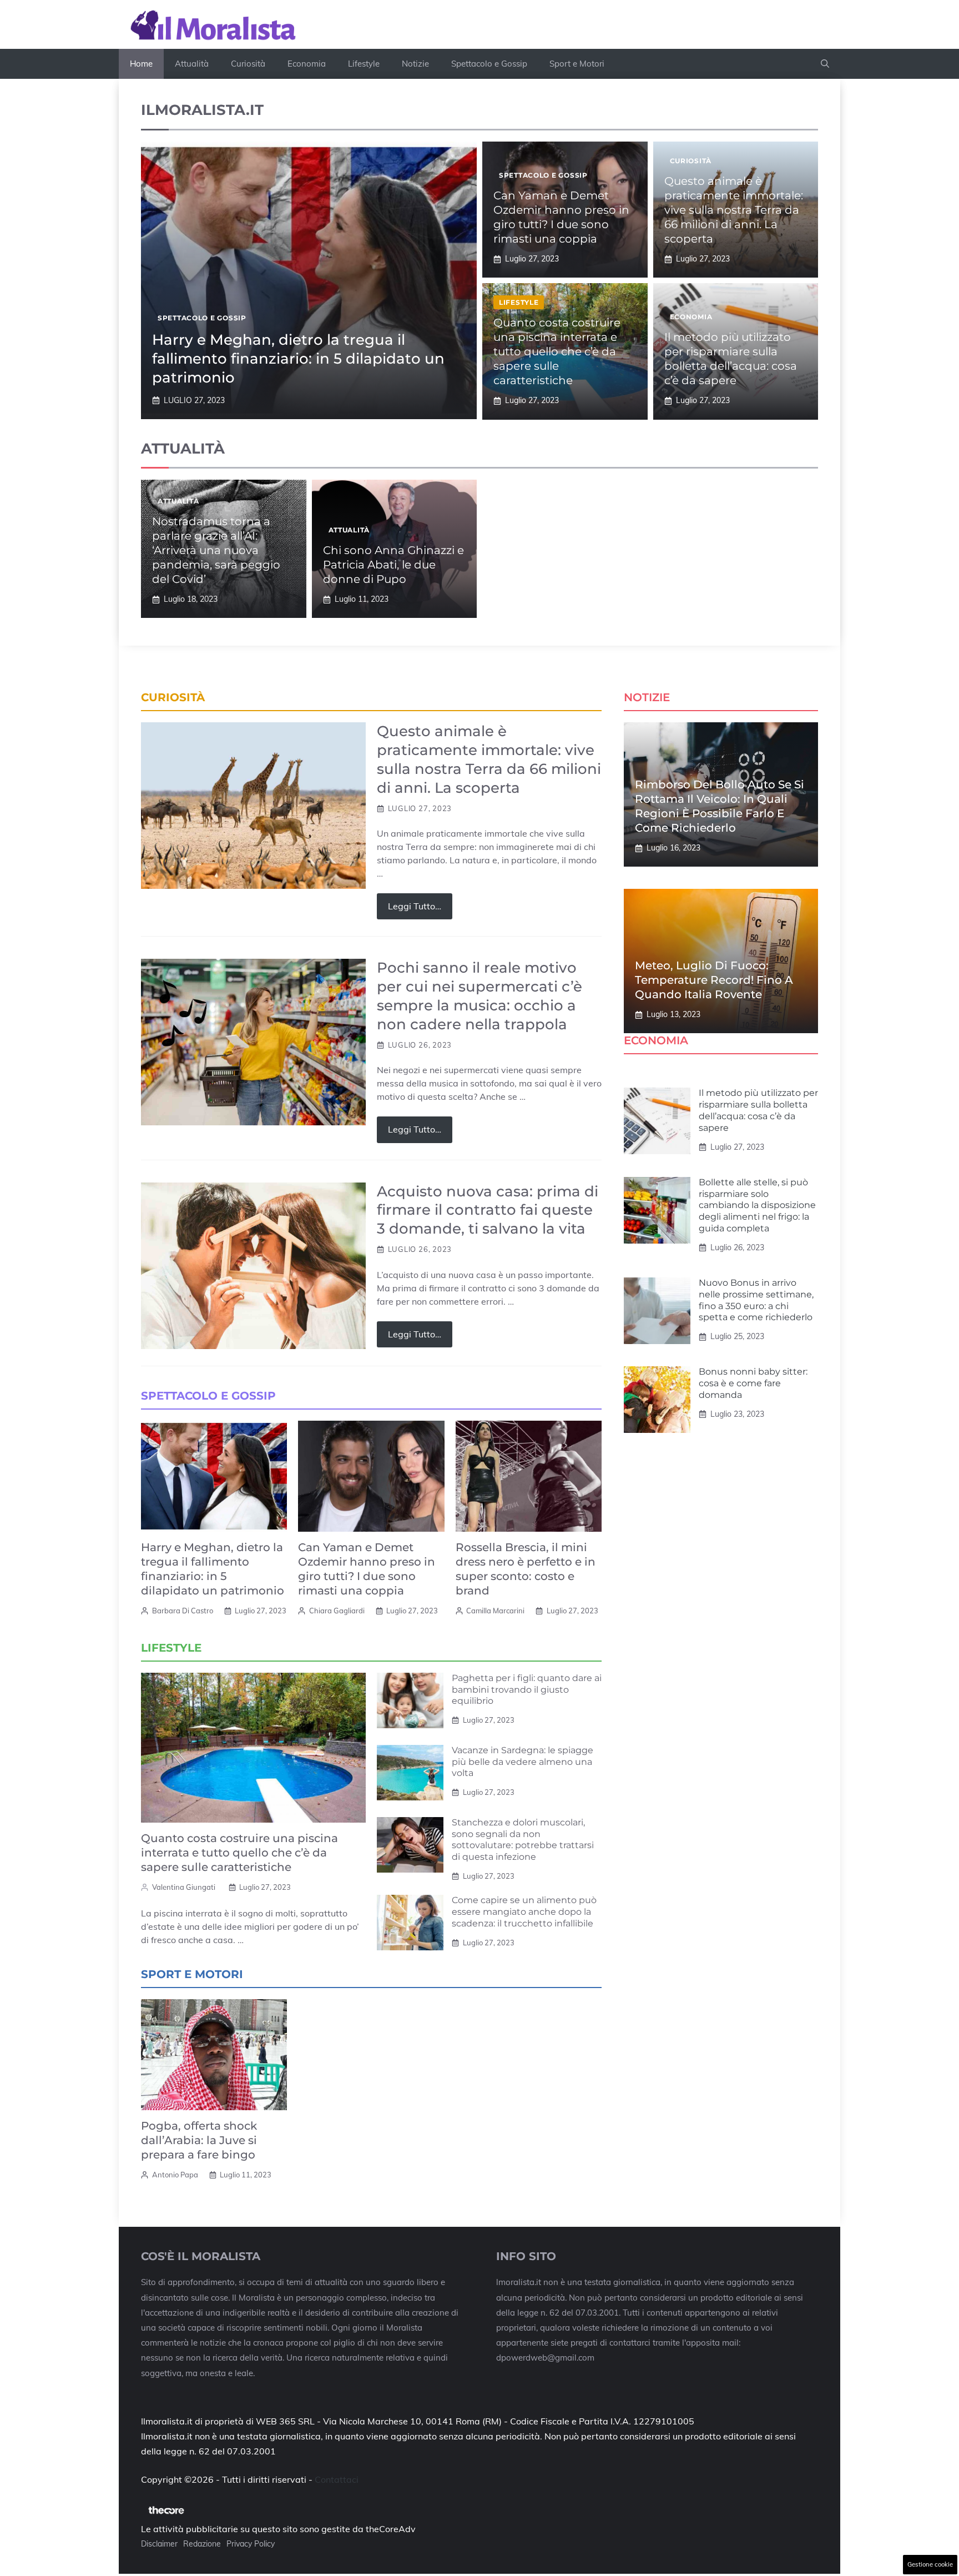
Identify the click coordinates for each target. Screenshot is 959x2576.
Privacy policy (251, 2544)
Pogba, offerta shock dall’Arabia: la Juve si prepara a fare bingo (199, 2140)
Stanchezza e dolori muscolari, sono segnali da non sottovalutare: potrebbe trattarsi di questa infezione (523, 1840)
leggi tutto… (415, 906)
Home (141, 64)
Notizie (415, 64)
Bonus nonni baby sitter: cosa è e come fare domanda (753, 1383)
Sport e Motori (577, 64)
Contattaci (337, 2479)
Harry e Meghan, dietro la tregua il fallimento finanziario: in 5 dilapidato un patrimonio (298, 359)
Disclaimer (159, 2544)
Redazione (202, 2544)
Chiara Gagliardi (337, 1611)
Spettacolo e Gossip (489, 64)
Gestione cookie (930, 2564)
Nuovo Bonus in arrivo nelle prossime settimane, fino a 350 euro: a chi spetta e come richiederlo (756, 1300)
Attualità (192, 64)
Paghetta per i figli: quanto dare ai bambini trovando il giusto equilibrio (527, 1690)
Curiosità (248, 64)
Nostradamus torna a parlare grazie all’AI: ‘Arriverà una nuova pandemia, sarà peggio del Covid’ (216, 550)
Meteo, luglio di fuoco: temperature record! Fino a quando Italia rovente (714, 980)
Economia (307, 64)
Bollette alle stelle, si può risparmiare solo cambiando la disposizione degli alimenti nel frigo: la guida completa (757, 1205)
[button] (825, 64)
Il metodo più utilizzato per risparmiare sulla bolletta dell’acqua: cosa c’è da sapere (758, 1110)
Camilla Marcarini (495, 1611)
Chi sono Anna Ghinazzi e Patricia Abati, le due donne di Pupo (393, 565)
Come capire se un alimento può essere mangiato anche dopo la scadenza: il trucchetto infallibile (524, 1912)
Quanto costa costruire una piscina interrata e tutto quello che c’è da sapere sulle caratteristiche (557, 351)
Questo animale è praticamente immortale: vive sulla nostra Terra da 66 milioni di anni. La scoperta (734, 210)
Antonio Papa (175, 2175)
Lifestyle (364, 64)
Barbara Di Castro (183, 1611)
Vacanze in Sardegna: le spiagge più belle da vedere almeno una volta (523, 1762)
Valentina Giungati (184, 1887)
